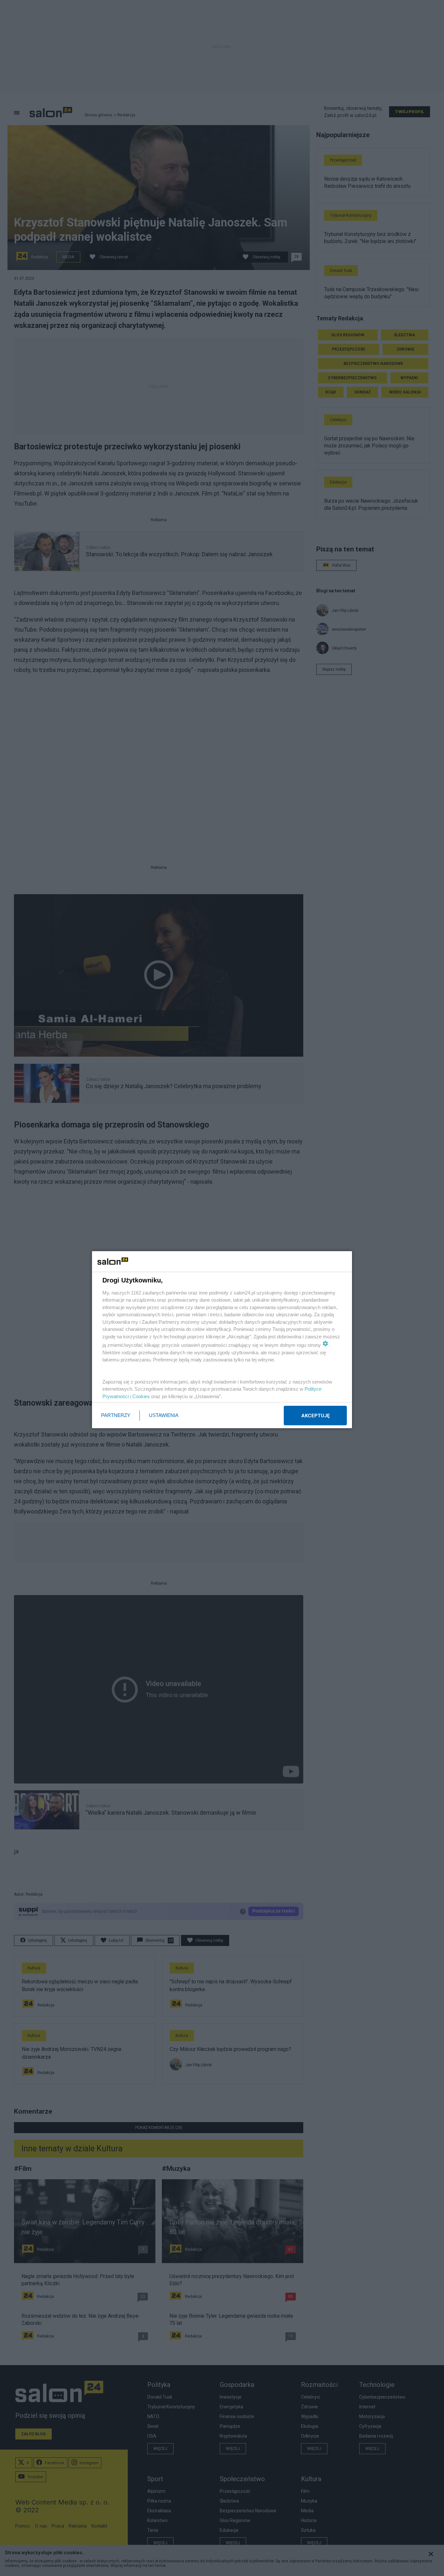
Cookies (141, 1396)
